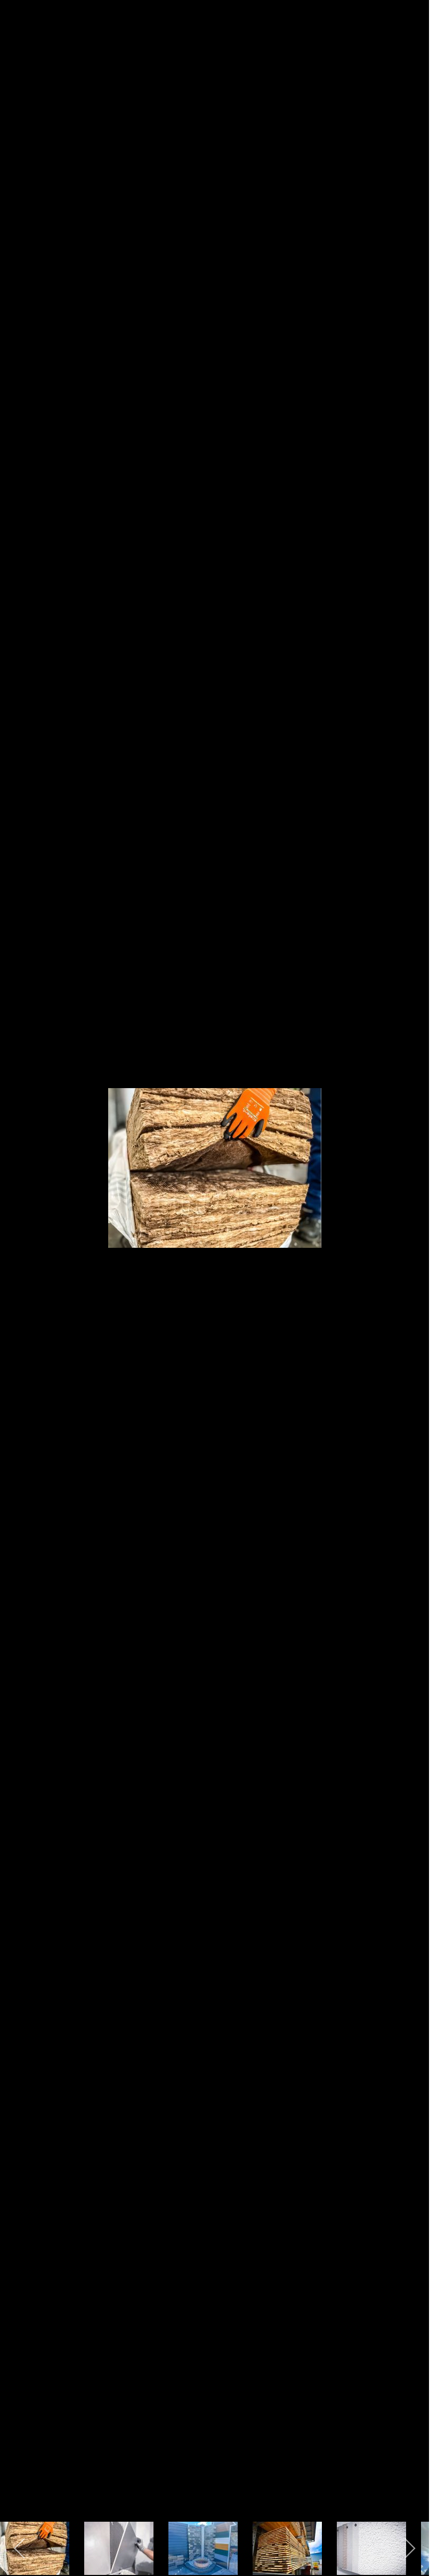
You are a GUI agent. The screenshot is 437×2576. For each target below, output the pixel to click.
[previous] (19, 1272)
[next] (410, 1272)
